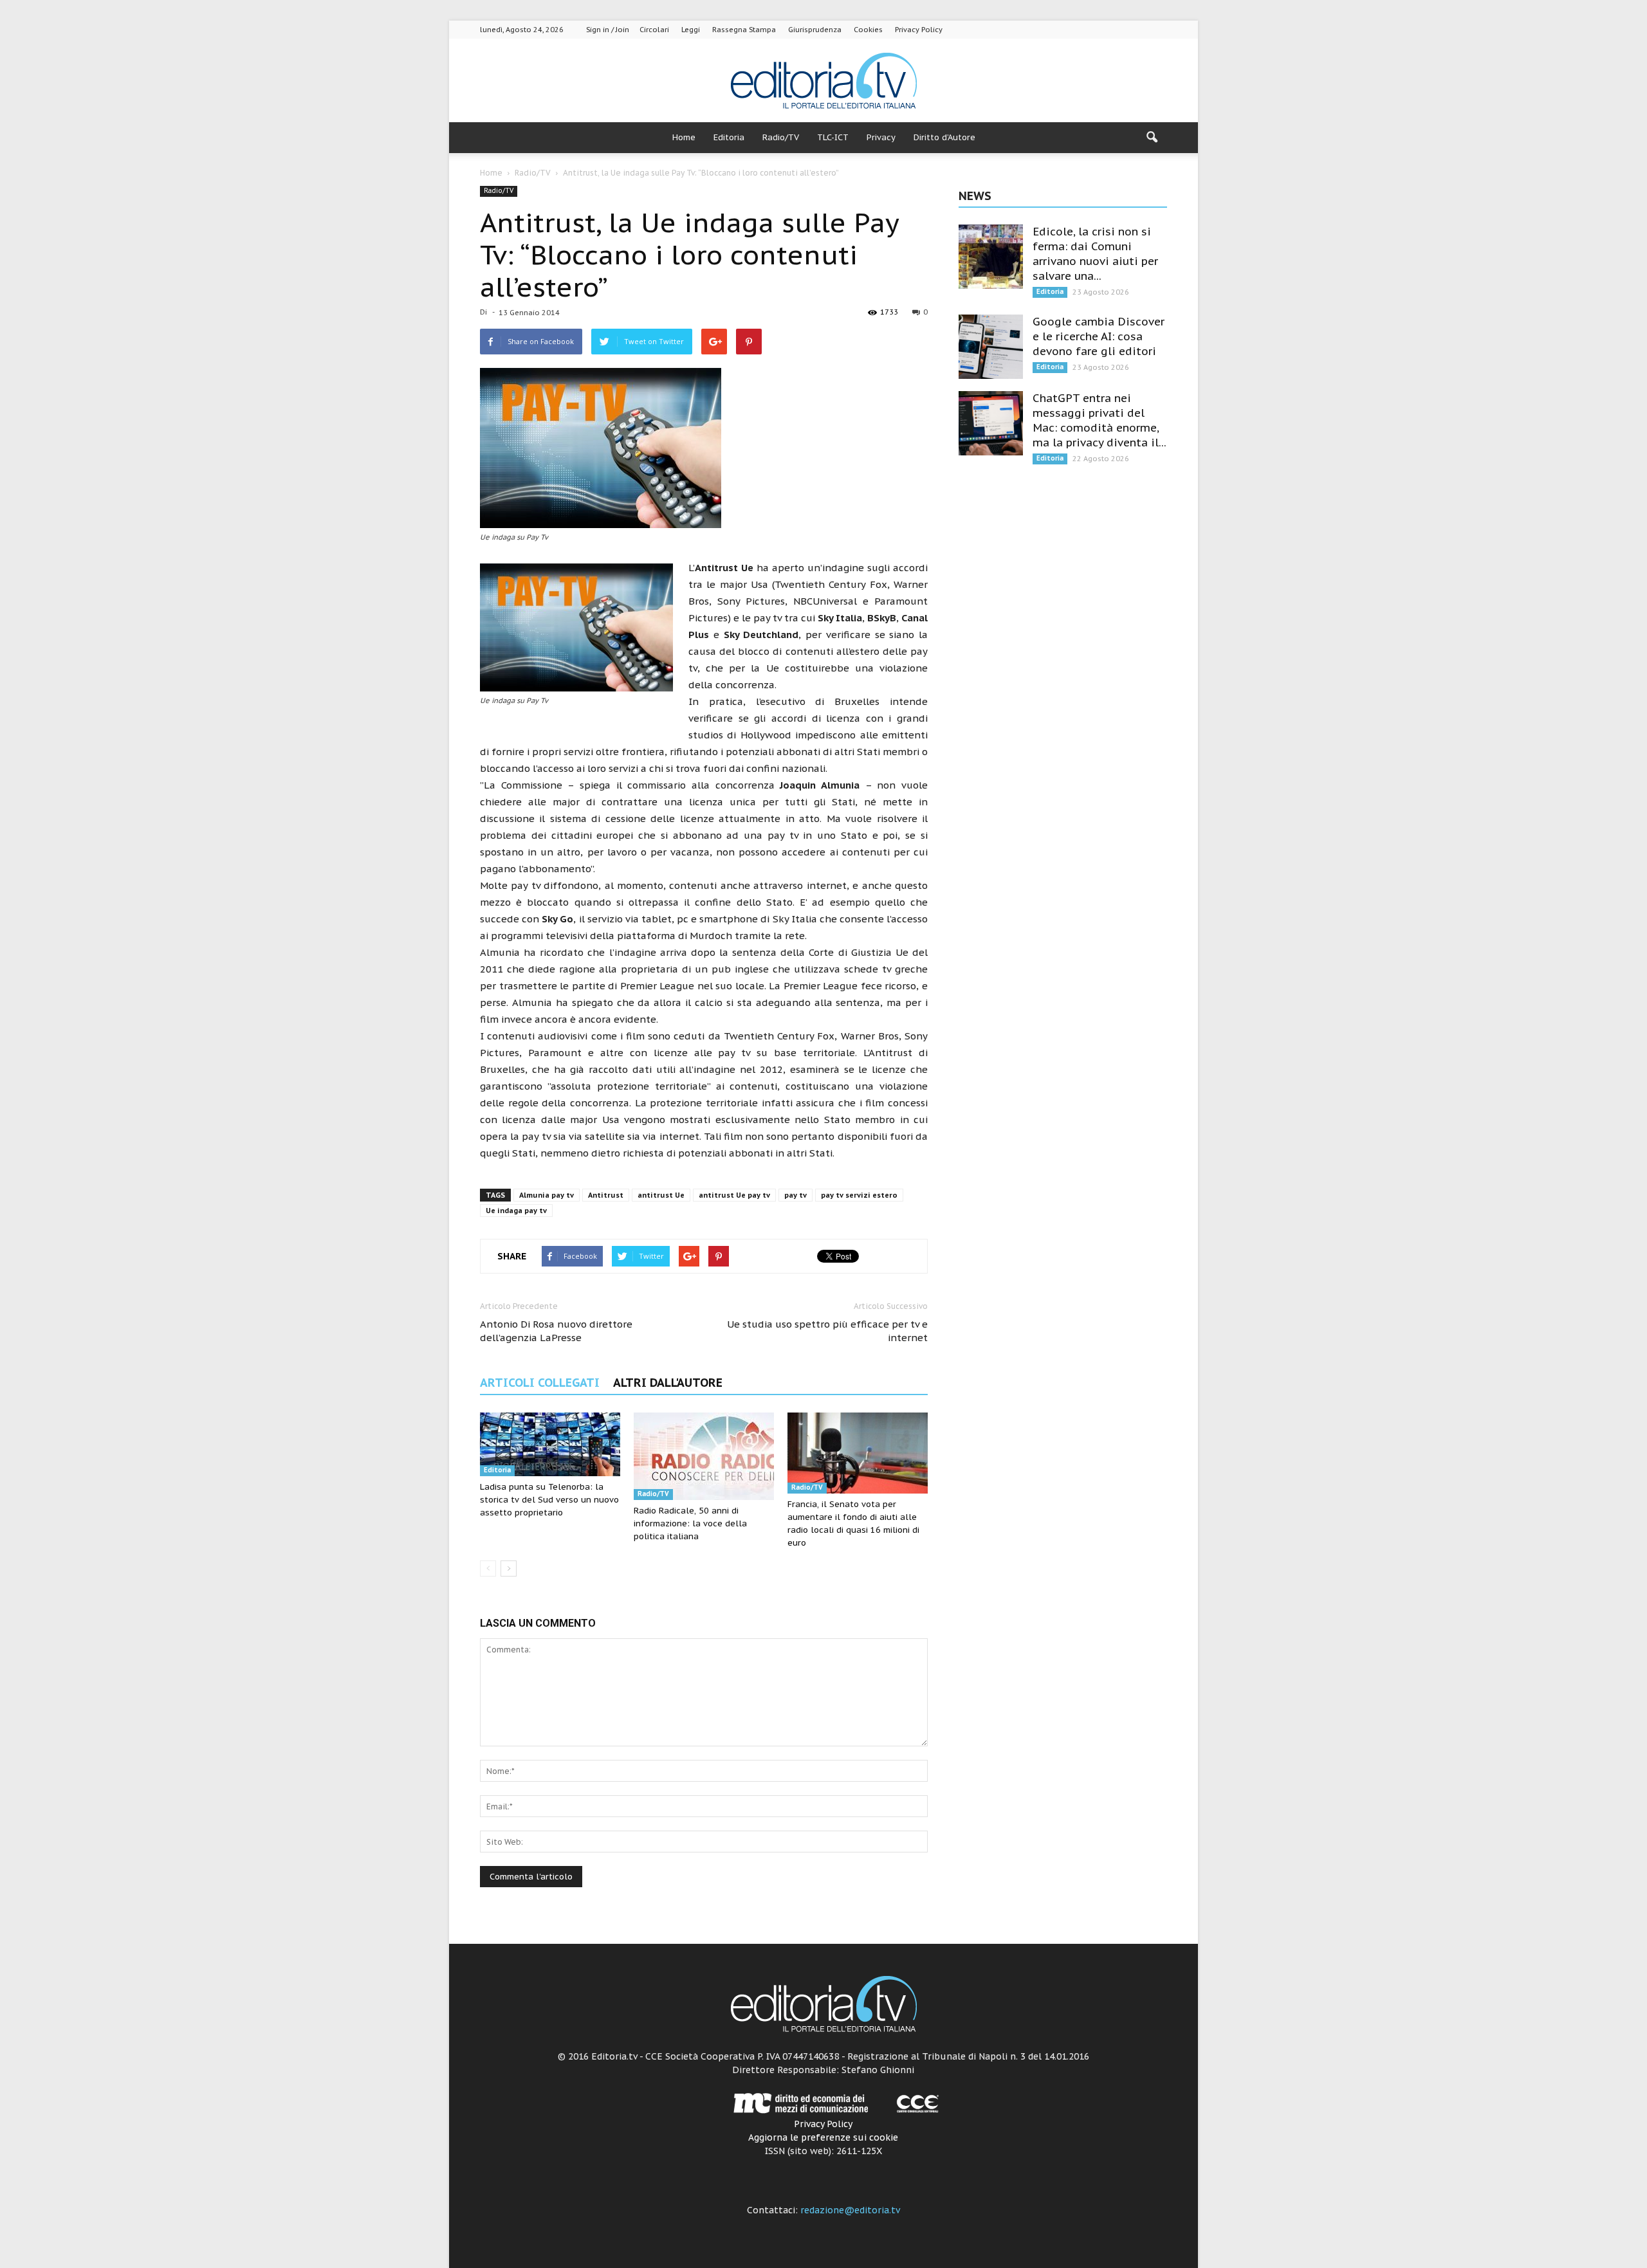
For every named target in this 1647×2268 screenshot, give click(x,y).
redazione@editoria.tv (850, 2210)
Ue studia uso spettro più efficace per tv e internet (827, 1331)
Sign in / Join (608, 30)
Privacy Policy (919, 30)
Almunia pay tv (547, 1195)
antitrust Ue (661, 1195)
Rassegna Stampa (744, 30)
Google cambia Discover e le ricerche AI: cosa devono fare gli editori (1099, 336)
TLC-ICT (833, 137)
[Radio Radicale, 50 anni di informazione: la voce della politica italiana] (704, 1456)
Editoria (729, 137)
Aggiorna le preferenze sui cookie (823, 2137)
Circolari (654, 30)
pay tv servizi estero (859, 1195)
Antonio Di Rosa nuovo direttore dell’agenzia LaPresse (556, 1331)
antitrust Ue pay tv (734, 1195)
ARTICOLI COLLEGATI (540, 1383)
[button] (1152, 138)
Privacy (881, 137)
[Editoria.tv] (823, 81)
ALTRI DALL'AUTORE (668, 1383)
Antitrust (606, 1195)
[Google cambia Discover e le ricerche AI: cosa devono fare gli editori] (991, 347)
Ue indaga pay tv (516, 1211)
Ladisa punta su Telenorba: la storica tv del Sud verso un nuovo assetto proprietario (549, 1500)
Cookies (868, 30)
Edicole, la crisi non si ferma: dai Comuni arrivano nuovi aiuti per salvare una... (1095, 254)
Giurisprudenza (815, 30)
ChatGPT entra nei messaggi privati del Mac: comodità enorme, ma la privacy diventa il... (1100, 420)
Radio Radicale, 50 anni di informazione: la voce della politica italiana (690, 1523)
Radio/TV (781, 137)
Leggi (691, 30)
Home (684, 137)
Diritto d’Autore (944, 137)
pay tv (796, 1195)
